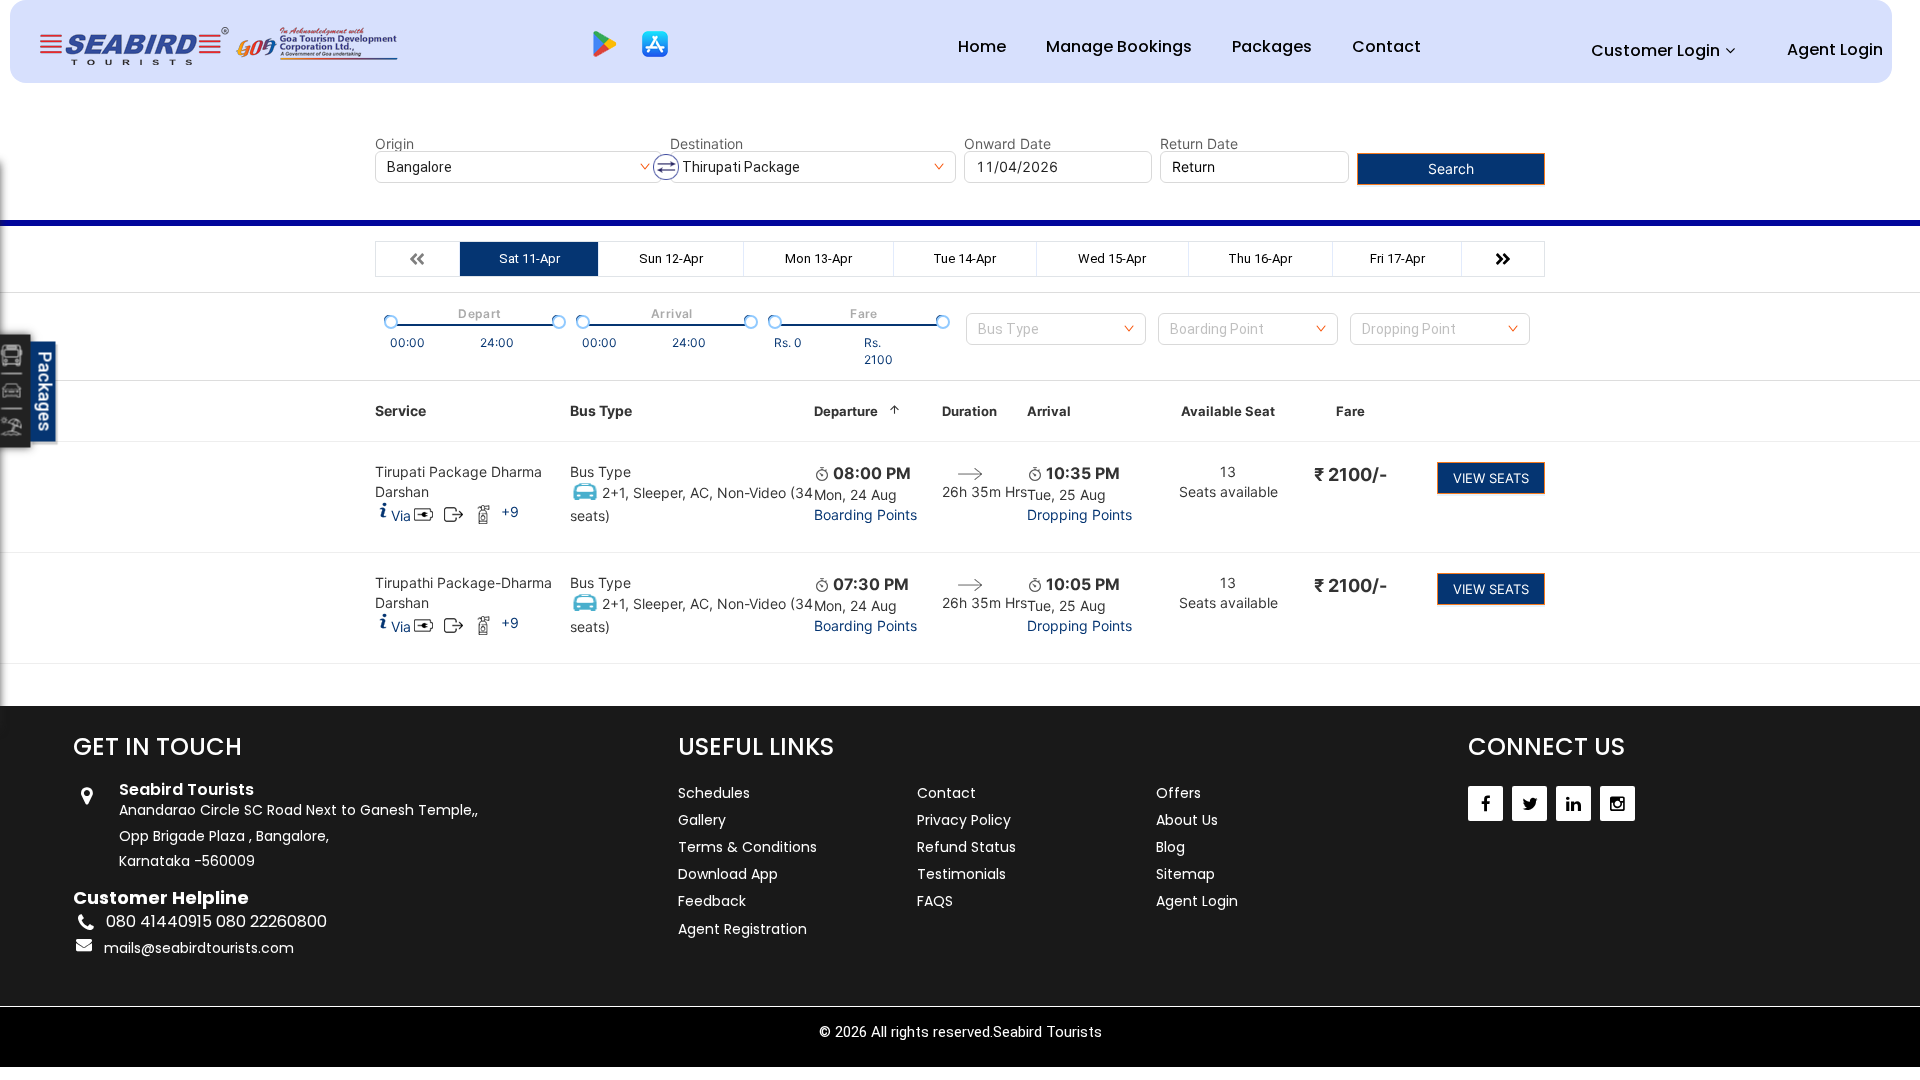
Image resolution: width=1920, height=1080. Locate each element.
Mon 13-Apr (818, 258)
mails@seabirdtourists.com (199, 948)
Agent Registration (742, 929)
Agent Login (1835, 49)
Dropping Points (1079, 514)
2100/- (1350, 474)
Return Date (1199, 144)
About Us (1187, 820)
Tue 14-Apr (964, 258)
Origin (394, 144)
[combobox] (1056, 329)
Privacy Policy (964, 820)
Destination (706, 144)
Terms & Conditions (747, 847)
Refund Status (966, 847)
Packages (1272, 46)
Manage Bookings (1119, 46)
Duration (969, 411)
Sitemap (1185, 874)
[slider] (389, 320)
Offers (1178, 793)
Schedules (714, 793)
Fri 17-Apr (1397, 258)
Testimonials (961, 874)
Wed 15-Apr (1112, 258)
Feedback (712, 901)
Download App (728, 874)
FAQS (935, 901)
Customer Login (1655, 50)
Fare (1350, 411)
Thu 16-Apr (1260, 258)
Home (982, 46)
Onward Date (1007, 144)
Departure (846, 411)
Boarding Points (865, 514)
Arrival (1049, 411)
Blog (1170, 847)
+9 (510, 511)
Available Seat (1228, 411)
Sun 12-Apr (671, 258)
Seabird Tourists (1047, 1032)
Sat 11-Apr (529, 258)
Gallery (702, 820)
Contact (1386, 46)
